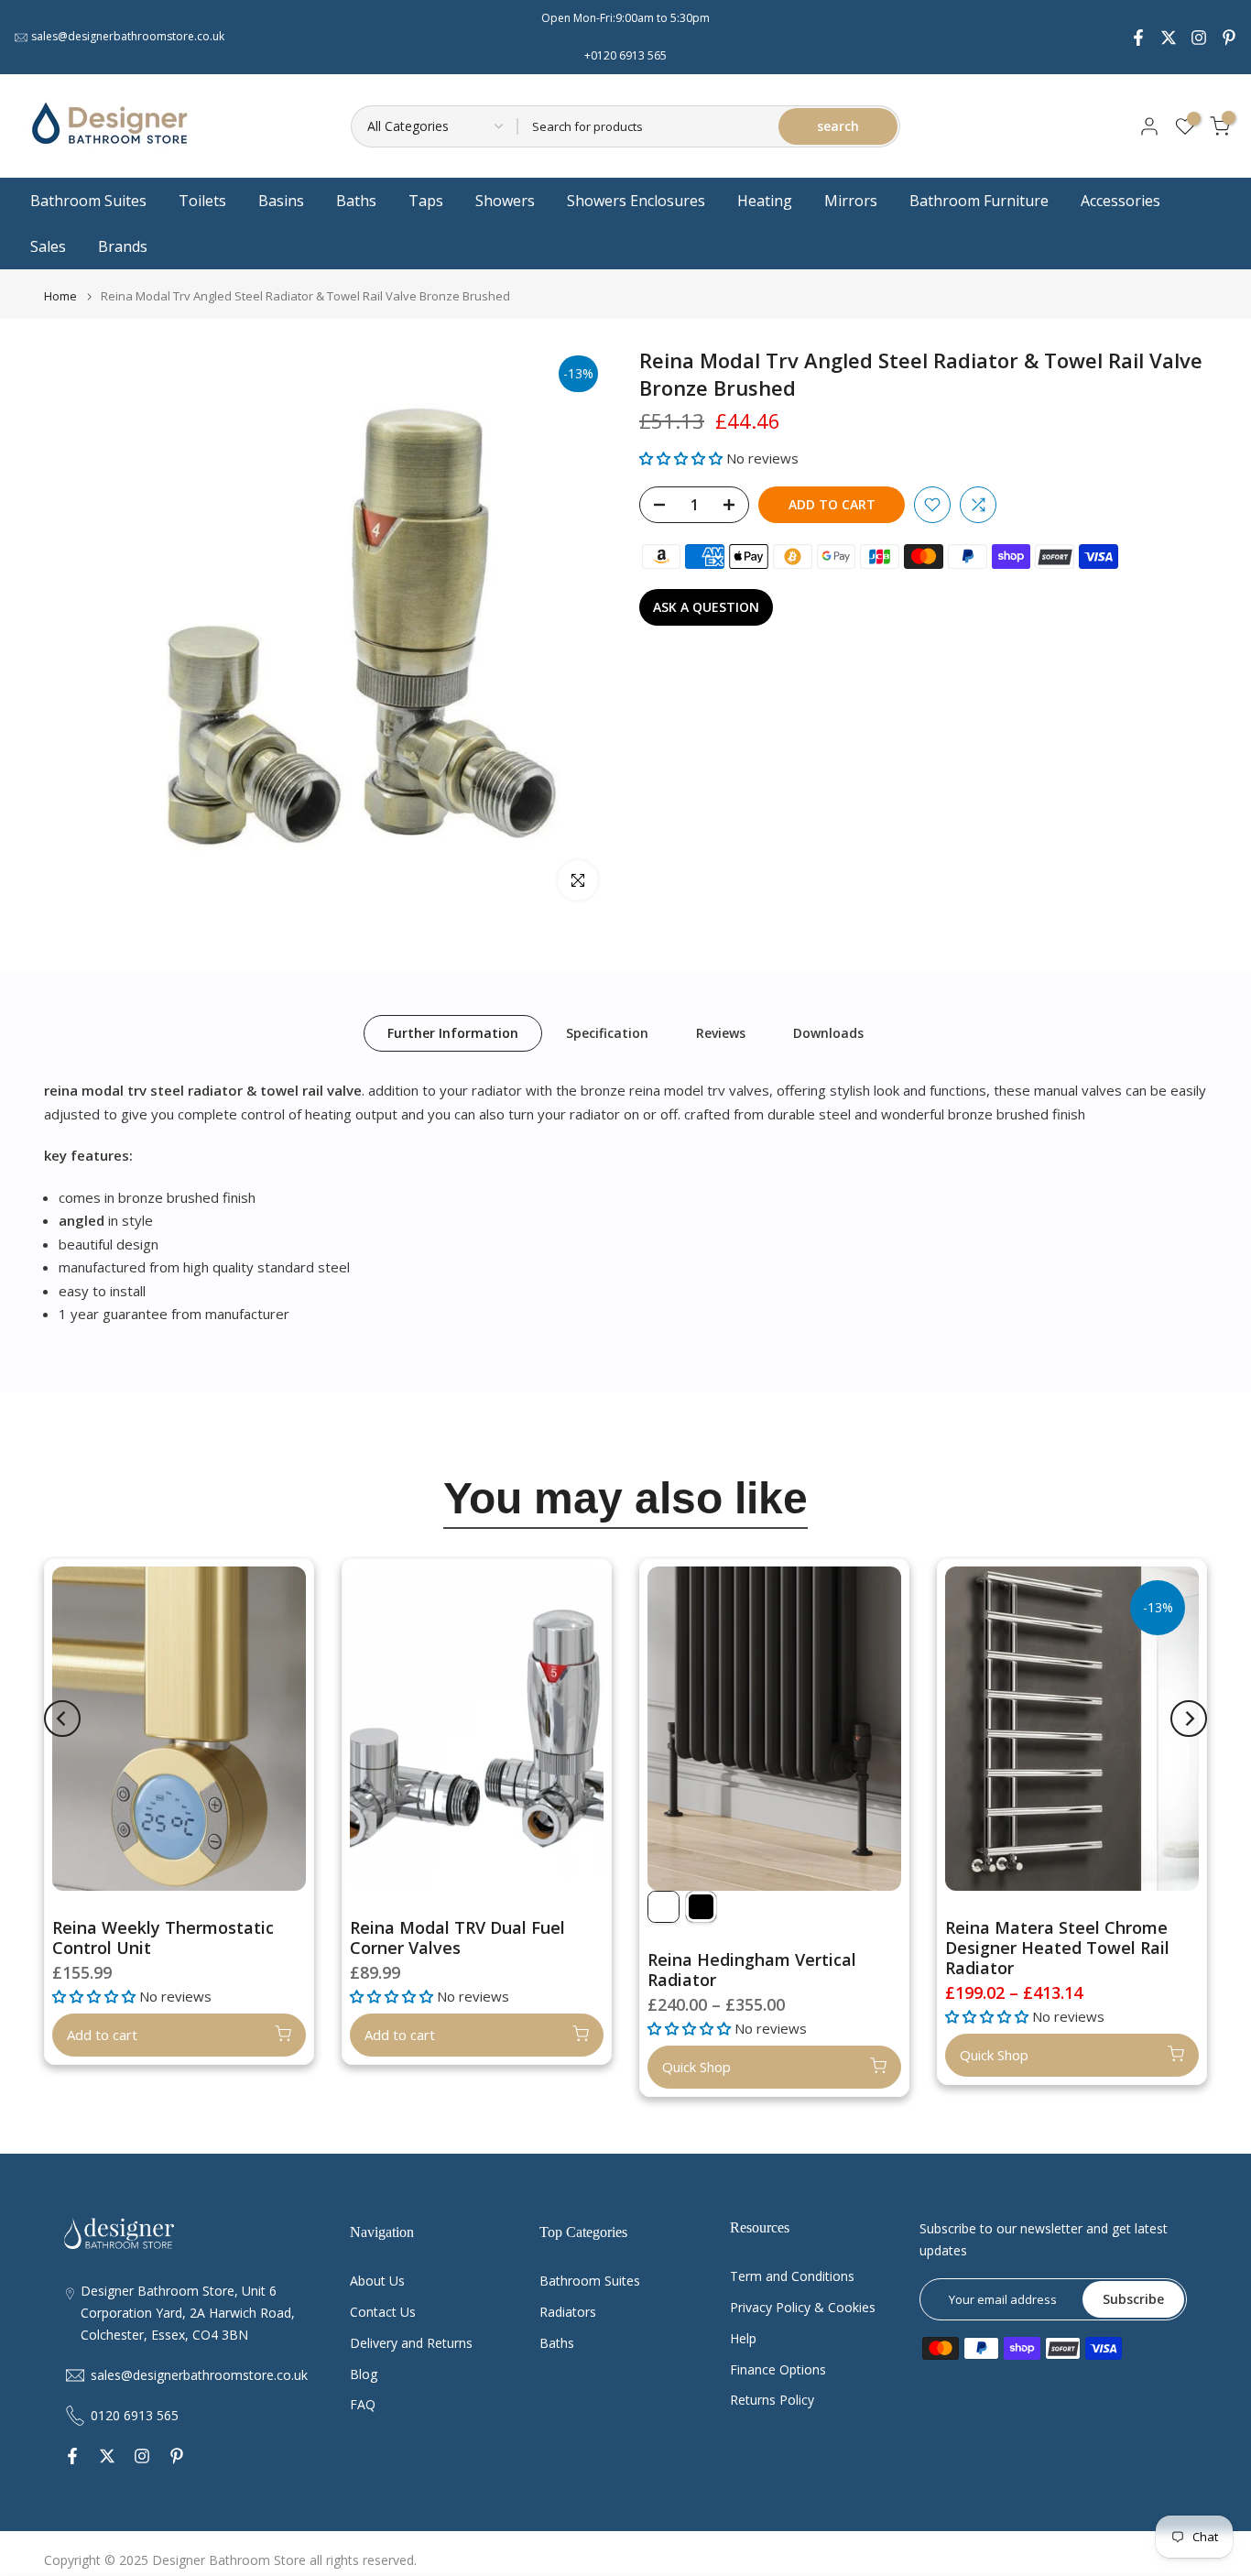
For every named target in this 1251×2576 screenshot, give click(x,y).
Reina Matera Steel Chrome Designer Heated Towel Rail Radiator (1057, 1948)
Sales (48, 246)
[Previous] (62, 1719)
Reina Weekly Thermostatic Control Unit (163, 1937)
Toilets (202, 201)
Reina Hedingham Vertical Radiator (752, 1970)
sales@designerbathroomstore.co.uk (128, 36)
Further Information (453, 1033)
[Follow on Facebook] (1138, 38)
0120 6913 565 (135, 2415)
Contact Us (383, 2312)
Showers (505, 201)
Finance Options (778, 2369)
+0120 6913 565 (625, 55)
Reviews (721, 1033)
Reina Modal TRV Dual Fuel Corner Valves (457, 1937)
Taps (426, 201)
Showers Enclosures (636, 201)
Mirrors (851, 201)
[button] (683, 458)
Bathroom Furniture (979, 201)
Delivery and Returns (411, 2343)
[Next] (1189, 1719)
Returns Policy (772, 2400)
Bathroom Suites (88, 201)
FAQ (363, 2404)
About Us (377, 2281)
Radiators (568, 2312)
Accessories (1120, 201)
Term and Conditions (792, 2276)
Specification (607, 1033)
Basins (281, 201)
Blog (364, 2374)
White (664, 1907)
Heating (765, 201)
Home (60, 296)
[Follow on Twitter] (1169, 38)
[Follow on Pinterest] (1229, 38)
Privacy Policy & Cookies (803, 2307)
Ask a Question (706, 607)
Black (701, 1907)
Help (743, 2338)
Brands (123, 246)
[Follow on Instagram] (1199, 38)
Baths (356, 201)
